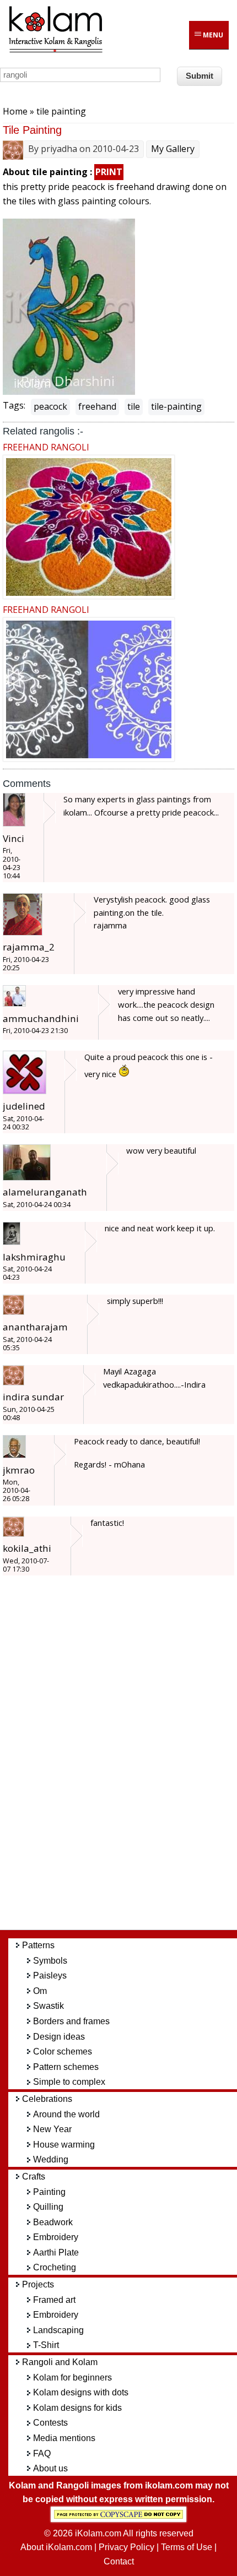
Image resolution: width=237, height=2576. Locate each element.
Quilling (48, 2207)
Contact (119, 2561)
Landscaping (58, 2330)
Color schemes (63, 2051)
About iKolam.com (56, 2547)
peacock (50, 406)
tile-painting (176, 406)
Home (15, 111)
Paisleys (50, 1976)
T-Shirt (46, 2345)
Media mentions (64, 2438)
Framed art (54, 2300)
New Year (52, 2129)
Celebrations (47, 2099)
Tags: (14, 405)
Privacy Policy (126, 2547)
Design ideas (59, 2037)
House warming (64, 2145)
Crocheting (55, 2267)
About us (50, 2468)
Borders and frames (71, 2021)
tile (134, 406)
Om (40, 1991)
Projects (38, 2284)
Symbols (50, 1961)
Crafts (34, 2176)
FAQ (42, 2453)
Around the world (66, 2114)
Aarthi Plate (56, 2252)
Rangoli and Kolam (60, 2362)
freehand (97, 406)
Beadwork (53, 2222)
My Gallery (173, 149)
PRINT (109, 172)
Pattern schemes (66, 2067)
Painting (49, 2192)
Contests (50, 2423)
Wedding (51, 2159)
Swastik (49, 2006)
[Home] (55, 51)
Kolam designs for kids (77, 2408)
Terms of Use (187, 2547)
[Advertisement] (127, 1758)
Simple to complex (69, 2082)
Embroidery (56, 2237)
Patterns (38, 1945)
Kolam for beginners (72, 2377)
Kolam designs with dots (81, 2392)
